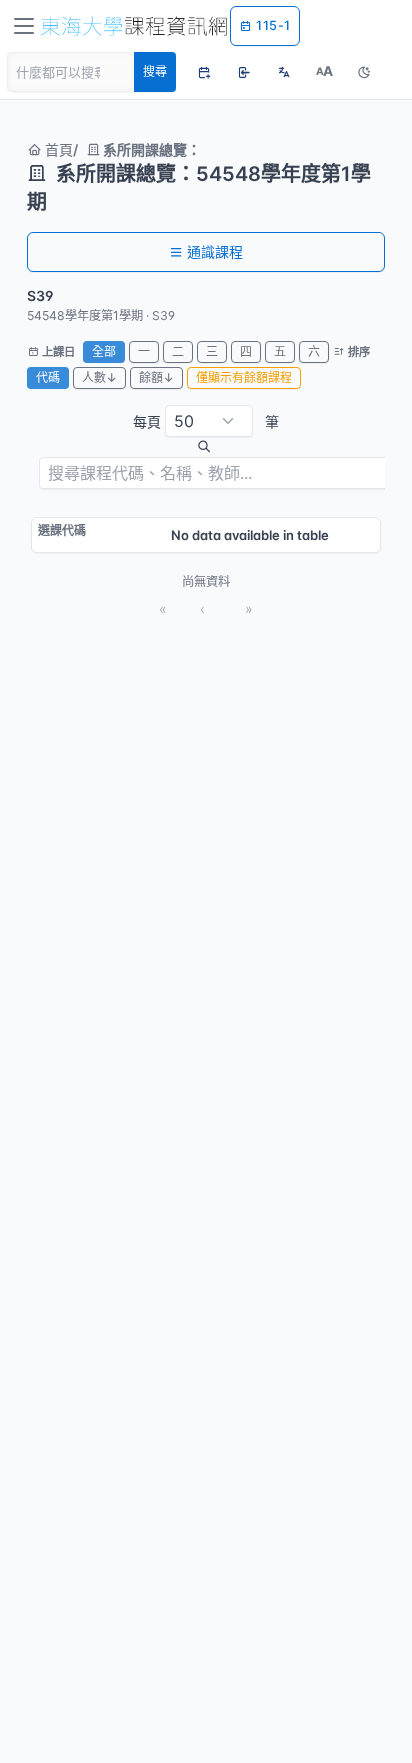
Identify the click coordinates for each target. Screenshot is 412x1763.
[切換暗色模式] (364, 72)
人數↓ (99, 377)
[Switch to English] (284, 72)
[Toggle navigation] (24, 26)
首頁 (57, 149)
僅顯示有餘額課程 (244, 377)
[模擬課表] (204, 72)
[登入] (244, 72)
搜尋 (155, 71)
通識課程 (215, 251)
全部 (104, 351)
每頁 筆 (206, 421)
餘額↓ (156, 377)
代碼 (48, 377)
